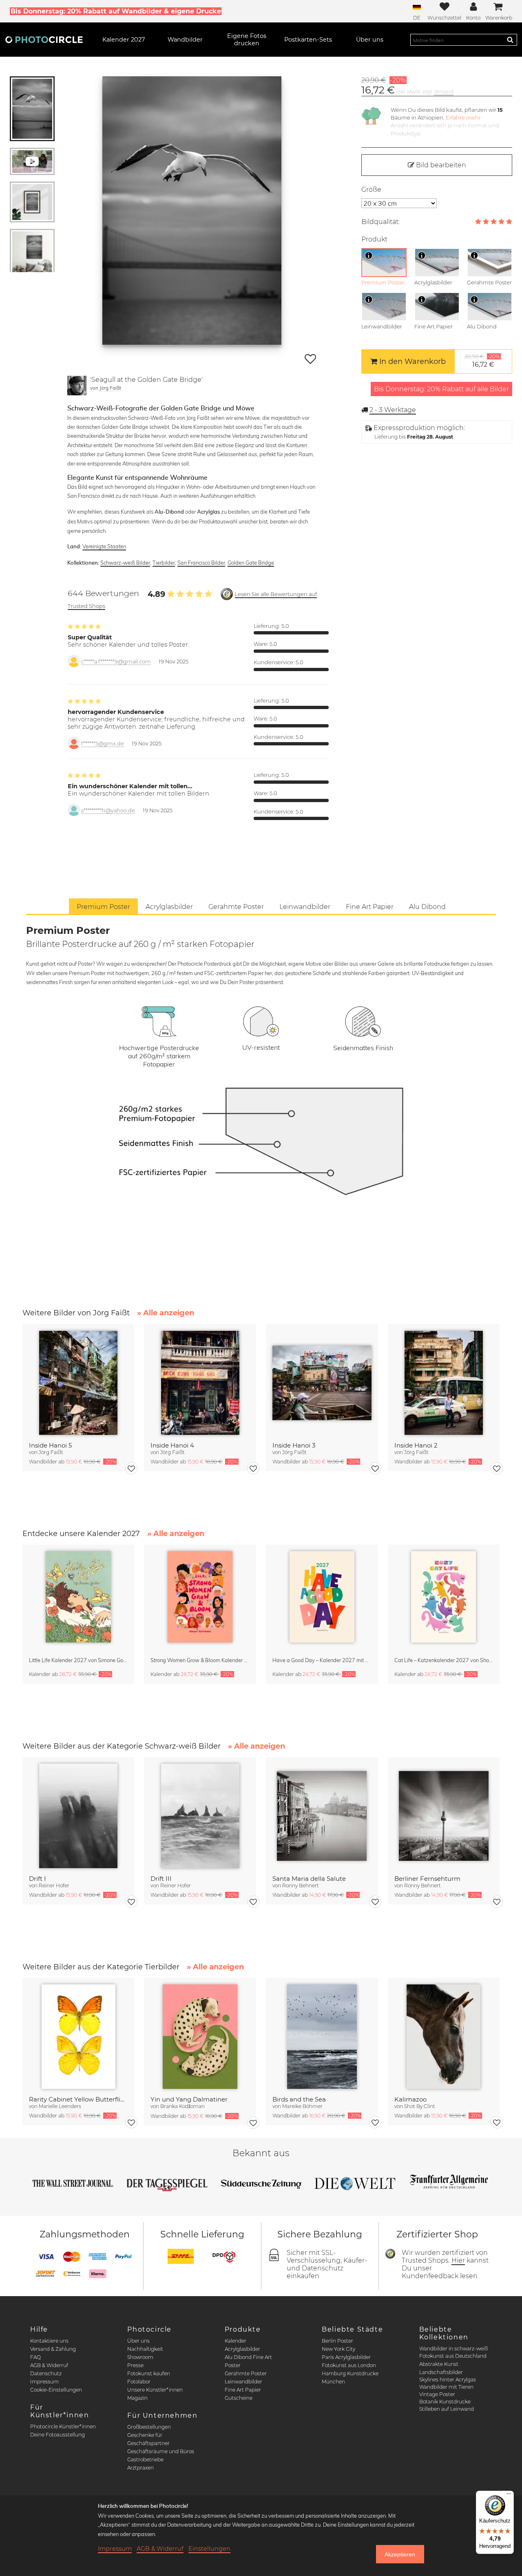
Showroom (140, 2357)
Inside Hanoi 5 (50, 1445)
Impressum (44, 2382)
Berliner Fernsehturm (427, 1879)
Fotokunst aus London (349, 2365)
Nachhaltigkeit (145, 2349)
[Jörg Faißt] (77, 386)
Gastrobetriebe (145, 2460)
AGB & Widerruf (49, 2365)
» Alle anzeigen (166, 1313)
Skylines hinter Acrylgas (448, 2380)
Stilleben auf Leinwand (447, 2409)
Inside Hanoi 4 (172, 1445)
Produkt (374, 239)
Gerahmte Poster (246, 2373)
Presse (135, 2365)
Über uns (138, 2341)
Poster (233, 2365)
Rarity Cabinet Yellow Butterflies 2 (79, 2099)
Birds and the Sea (299, 2099)
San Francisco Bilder (201, 563)
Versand (444, 92)
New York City (338, 2349)
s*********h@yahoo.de (108, 810)
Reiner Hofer (54, 1885)
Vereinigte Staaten (104, 546)
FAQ (35, 2357)
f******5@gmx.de (103, 744)
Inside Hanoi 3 (294, 1445)
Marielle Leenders (60, 2106)
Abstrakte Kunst (439, 2364)
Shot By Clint (420, 2106)
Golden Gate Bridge (251, 563)
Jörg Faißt (110, 388)
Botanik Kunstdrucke (445, 2402)
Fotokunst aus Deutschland (453, 2356)
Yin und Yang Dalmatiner (189, 2099)
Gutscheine (239, 2398)
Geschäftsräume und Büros (161, 2451)
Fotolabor (139, 2382)
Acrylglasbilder (242, 2349)
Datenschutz (46, 2373)
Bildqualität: (380, 222)
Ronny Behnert (301, 1885)
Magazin (137, 2398)
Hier (458, 2260)
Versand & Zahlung (53, 2349)
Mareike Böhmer (302, 2106)
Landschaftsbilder (441, 2372)
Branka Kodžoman (182, 2106)
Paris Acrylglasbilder (346, 2357)
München (333, 2382)
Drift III (161, 1879)
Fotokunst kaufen (149, 2373)
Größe (371, 190)
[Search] (510, 40)
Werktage (393, 410)
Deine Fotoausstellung (58, 2435)
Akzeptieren (400, 2554)
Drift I (38, 1879)
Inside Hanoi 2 (416, 1445)
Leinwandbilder (243, 2382)
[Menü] (509, 2496)
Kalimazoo (410, 2099)
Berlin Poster (337, 2341)
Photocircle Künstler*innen (63, 2426)
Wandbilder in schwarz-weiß (453, 2349)
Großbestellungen (149, 2427)
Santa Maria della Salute (309, 1879)
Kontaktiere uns (49, 2341)
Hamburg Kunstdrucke (350, 2373)
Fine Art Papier (243, 2390)
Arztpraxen (140, 2468)
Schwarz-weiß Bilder (125, 563)
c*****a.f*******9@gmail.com (116, 662)
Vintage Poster (437, 2394)
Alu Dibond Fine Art (248, 2357)
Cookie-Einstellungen (56, 2390)
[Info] (369, 255)
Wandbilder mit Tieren (446, 2387)
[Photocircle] (44, 40)
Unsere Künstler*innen (155, 2390)
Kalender (236, 2341)
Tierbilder (164, 563)
